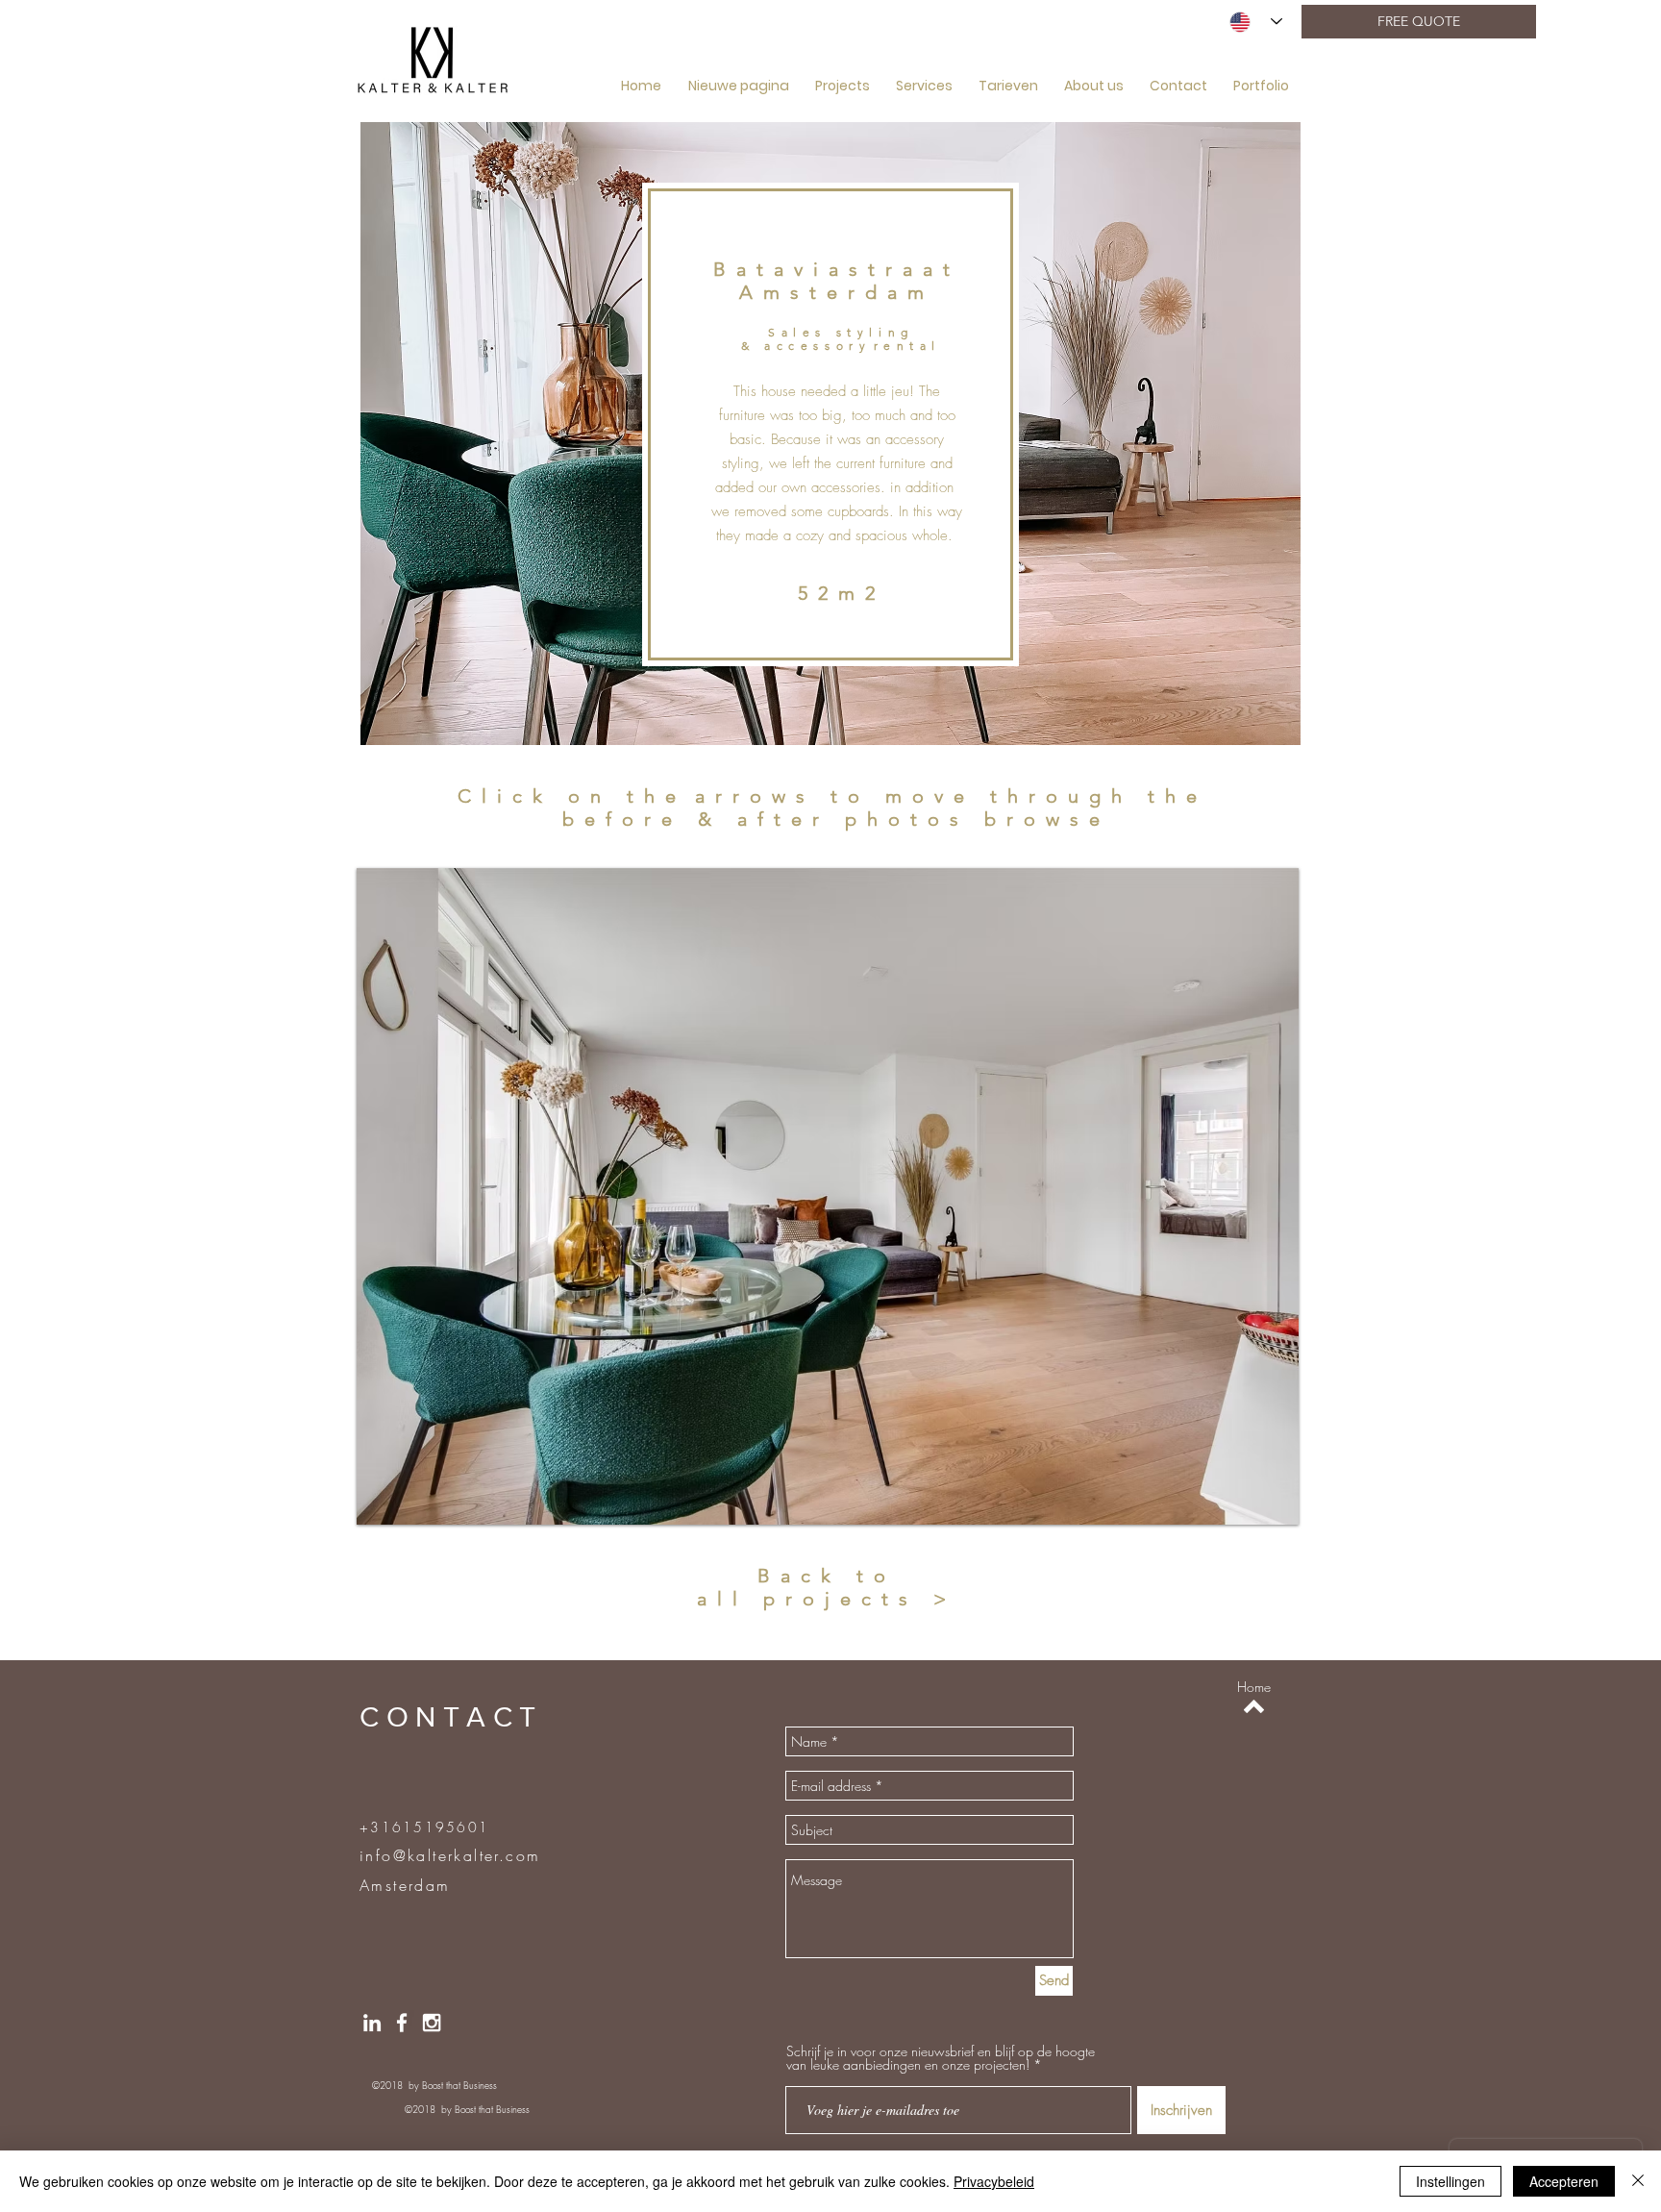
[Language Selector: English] (1256, 22)
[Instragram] (432, 2023)
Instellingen (1450, 2181)
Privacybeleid (994, 2181)
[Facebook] (402, 2023)
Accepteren (1564, 2181)
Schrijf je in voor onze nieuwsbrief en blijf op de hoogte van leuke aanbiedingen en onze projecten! (941, 2058)
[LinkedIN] (372, 2023)
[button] (828, 1196)
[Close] (1638, 2181)
